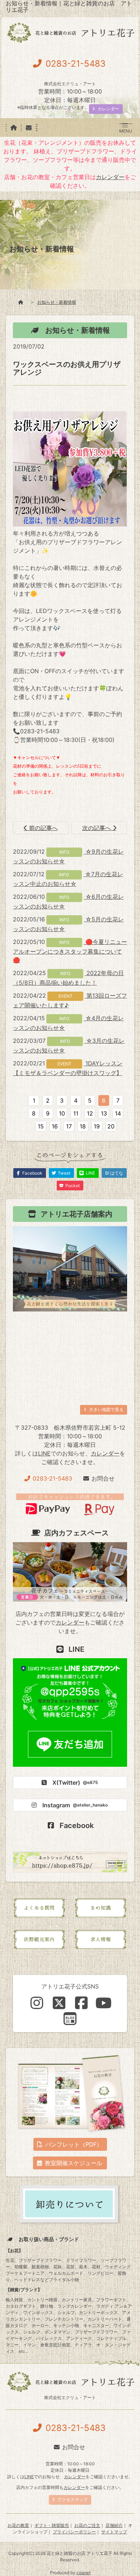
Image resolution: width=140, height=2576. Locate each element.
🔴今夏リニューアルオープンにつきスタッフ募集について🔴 (70, 951)
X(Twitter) (75, 1783)
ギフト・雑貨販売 (52, 2525)
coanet (83, 2573)
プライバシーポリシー (74, 2532)
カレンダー (110, 177)
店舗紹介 (114, 2525)
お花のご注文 (87, 2525)
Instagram (75, 1805)
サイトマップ (114, 2532)
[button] (125, 125)
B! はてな (114, 1173)
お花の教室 (18, 2525)
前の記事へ (43, 828)
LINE (44, 1453)
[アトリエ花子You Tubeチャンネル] (103, 2003)
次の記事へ (97, 828)
